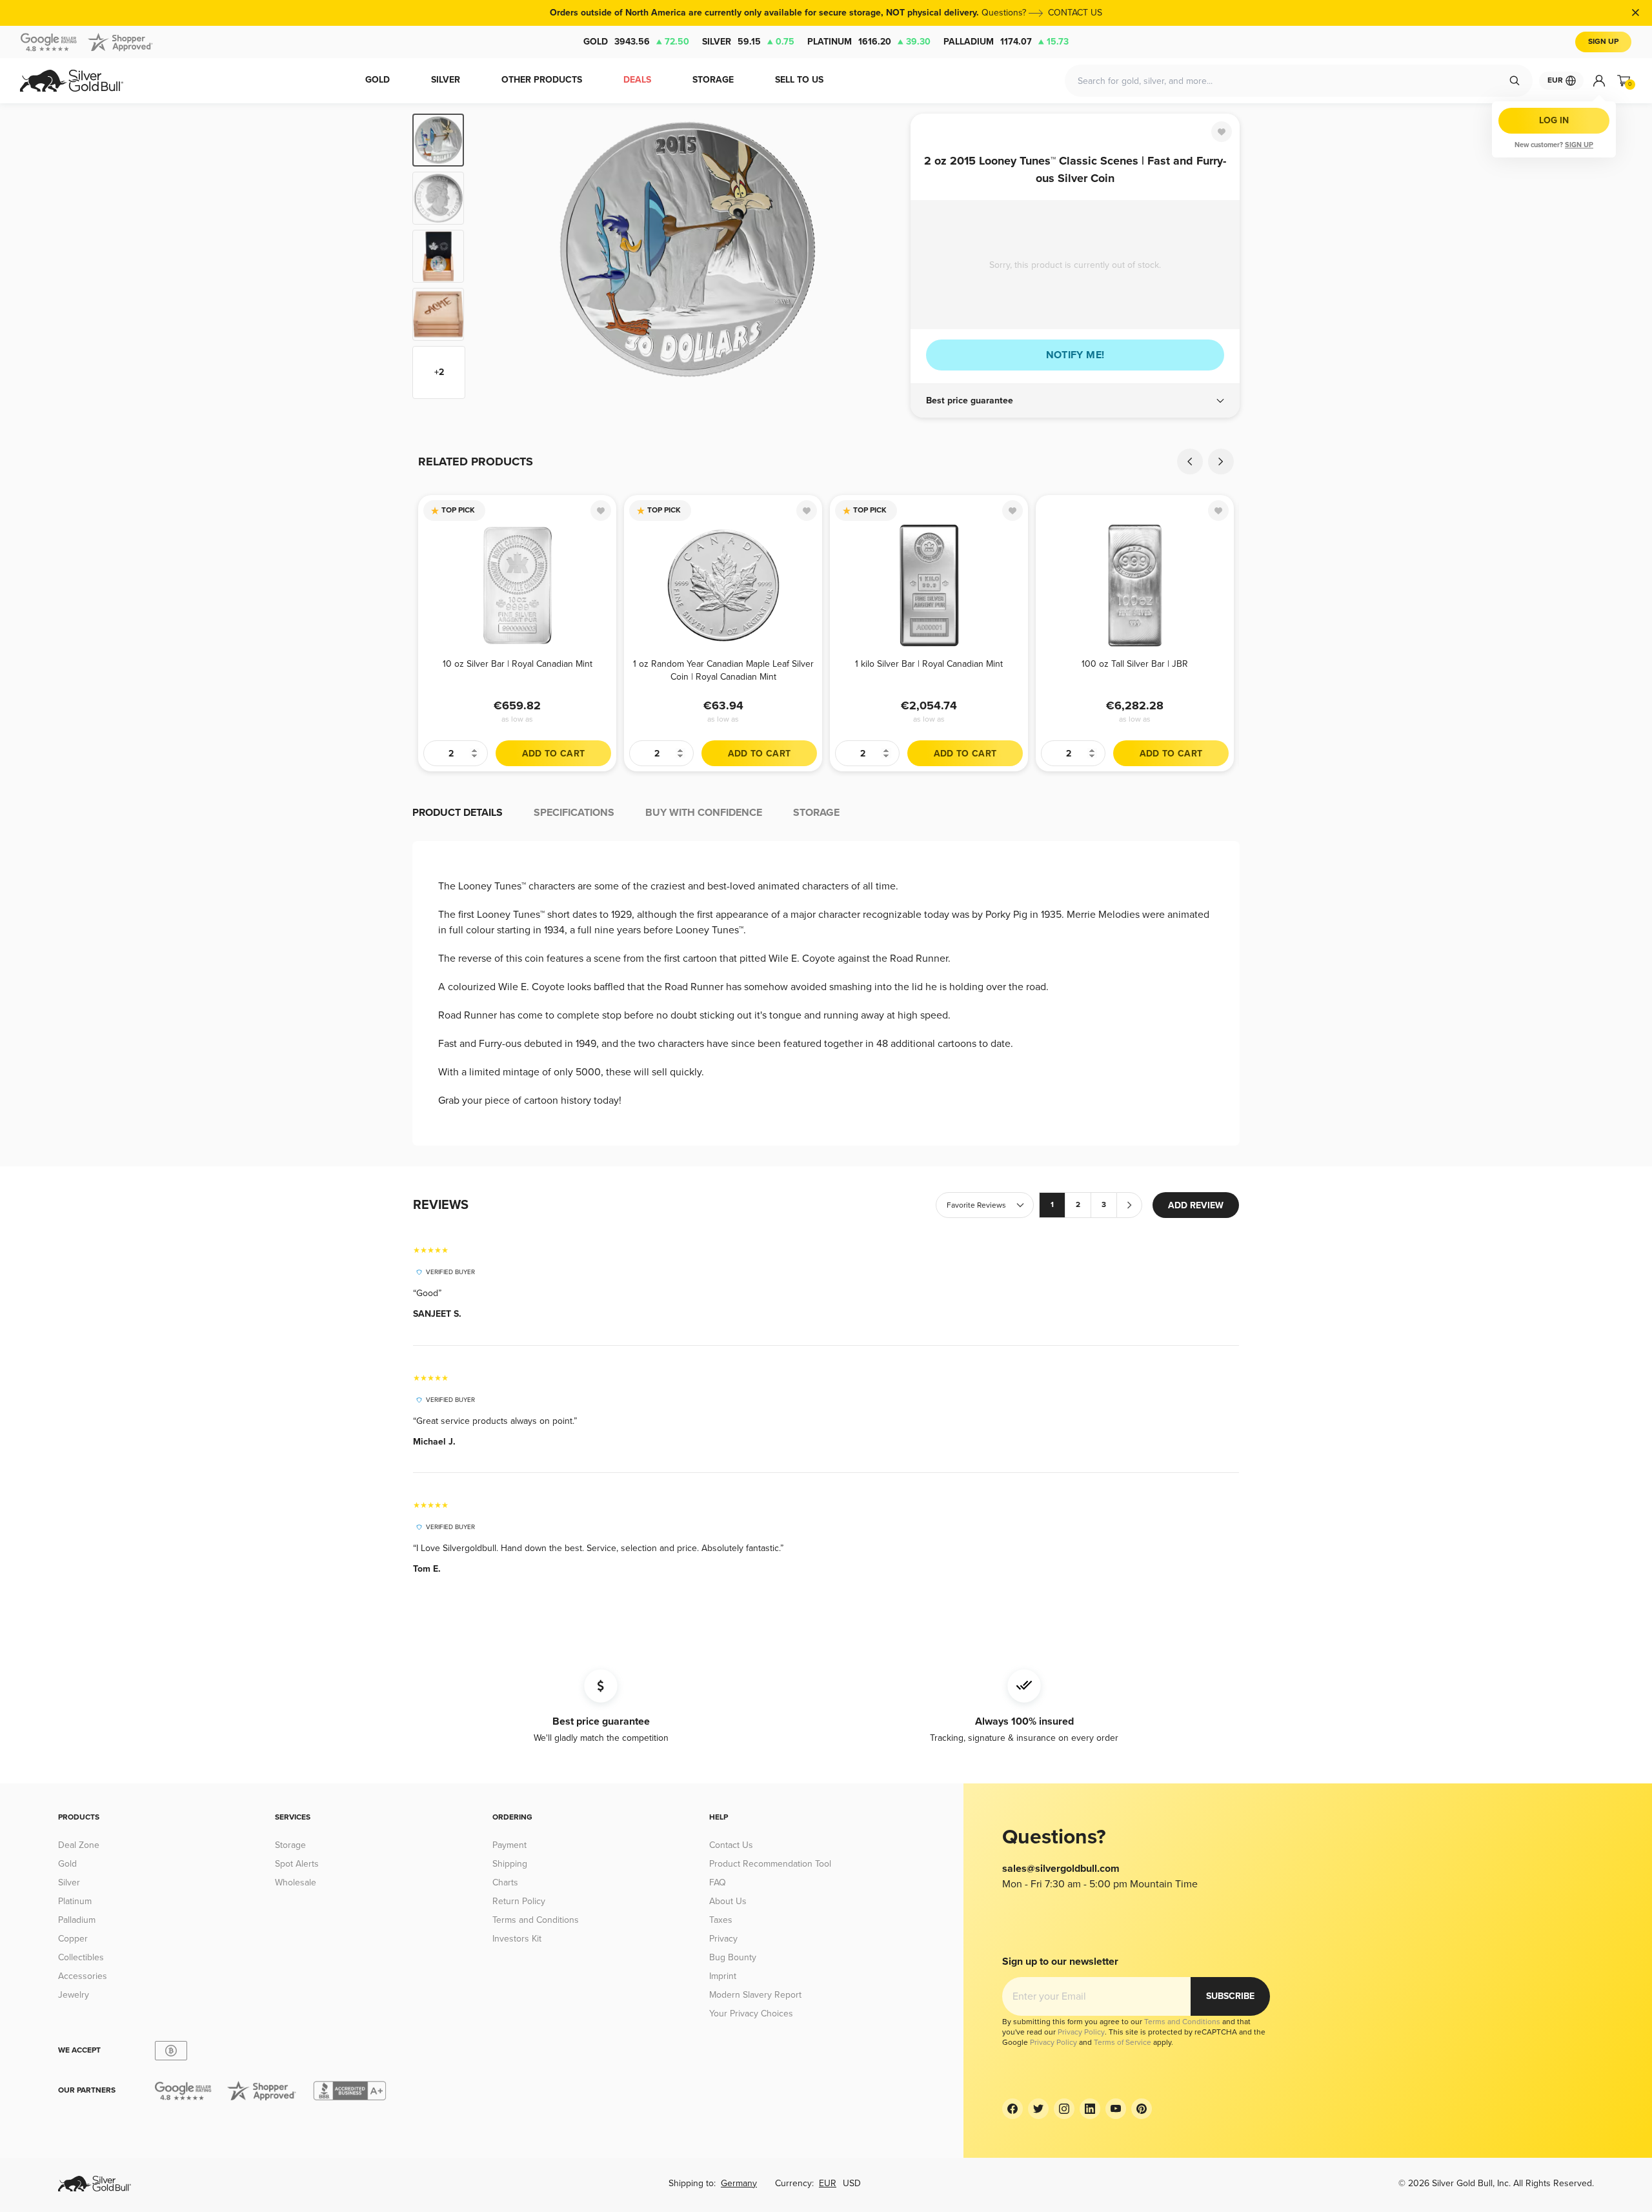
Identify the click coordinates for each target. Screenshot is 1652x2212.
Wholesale (296, 1882)
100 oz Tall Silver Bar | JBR (1135, 664)
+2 (439, 372)
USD (852, 2183)
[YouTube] (1116, 2109)
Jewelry (74, 1995)
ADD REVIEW (1196, 1205)
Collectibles (81, 1957)
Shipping (510, 1864)
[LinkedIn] (1090, 2109)
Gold (636, 42)
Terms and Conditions (536, 1920)
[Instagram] (1064, 2109)
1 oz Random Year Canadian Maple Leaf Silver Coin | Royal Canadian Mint (723, 670)
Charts (505, 1882)
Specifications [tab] (574, 813)
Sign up (1579, 145)
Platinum (869, 42)
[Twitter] (1038, 2109)
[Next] (881, 256)
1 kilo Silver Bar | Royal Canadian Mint (929, 664)
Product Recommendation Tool (770, 1864)
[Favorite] (1222, 132)
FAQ (718, 1882)
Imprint (723, 1976)
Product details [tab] (458, 813)
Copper (73, 1939)
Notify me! (1075, 355)
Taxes (721, 1920)
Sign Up (1603, 42)
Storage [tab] (816, 813)
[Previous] (494, 256)
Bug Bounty (733, 1957)
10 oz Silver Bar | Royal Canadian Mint (518, 664)
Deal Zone (79, 1845)
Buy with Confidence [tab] (704, 813)
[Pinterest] (1142, 2109)
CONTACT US (1075, 13)
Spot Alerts (297, 1864)
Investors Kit (517, 1939)
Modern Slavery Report (755, 1995)
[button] (1075, 401)
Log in (1554, 120)
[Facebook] (1012, 2109)
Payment (509, 1845)
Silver (748, 42)
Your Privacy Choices (751, 2014)
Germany (739, 2183)
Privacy (723, 1939)
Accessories (83, 1976)
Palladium (1006, 42)
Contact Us (731, 1845)
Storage (290, 1845)
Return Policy (519, 1901)
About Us (728, 1901)
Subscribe (1230, 1996)
